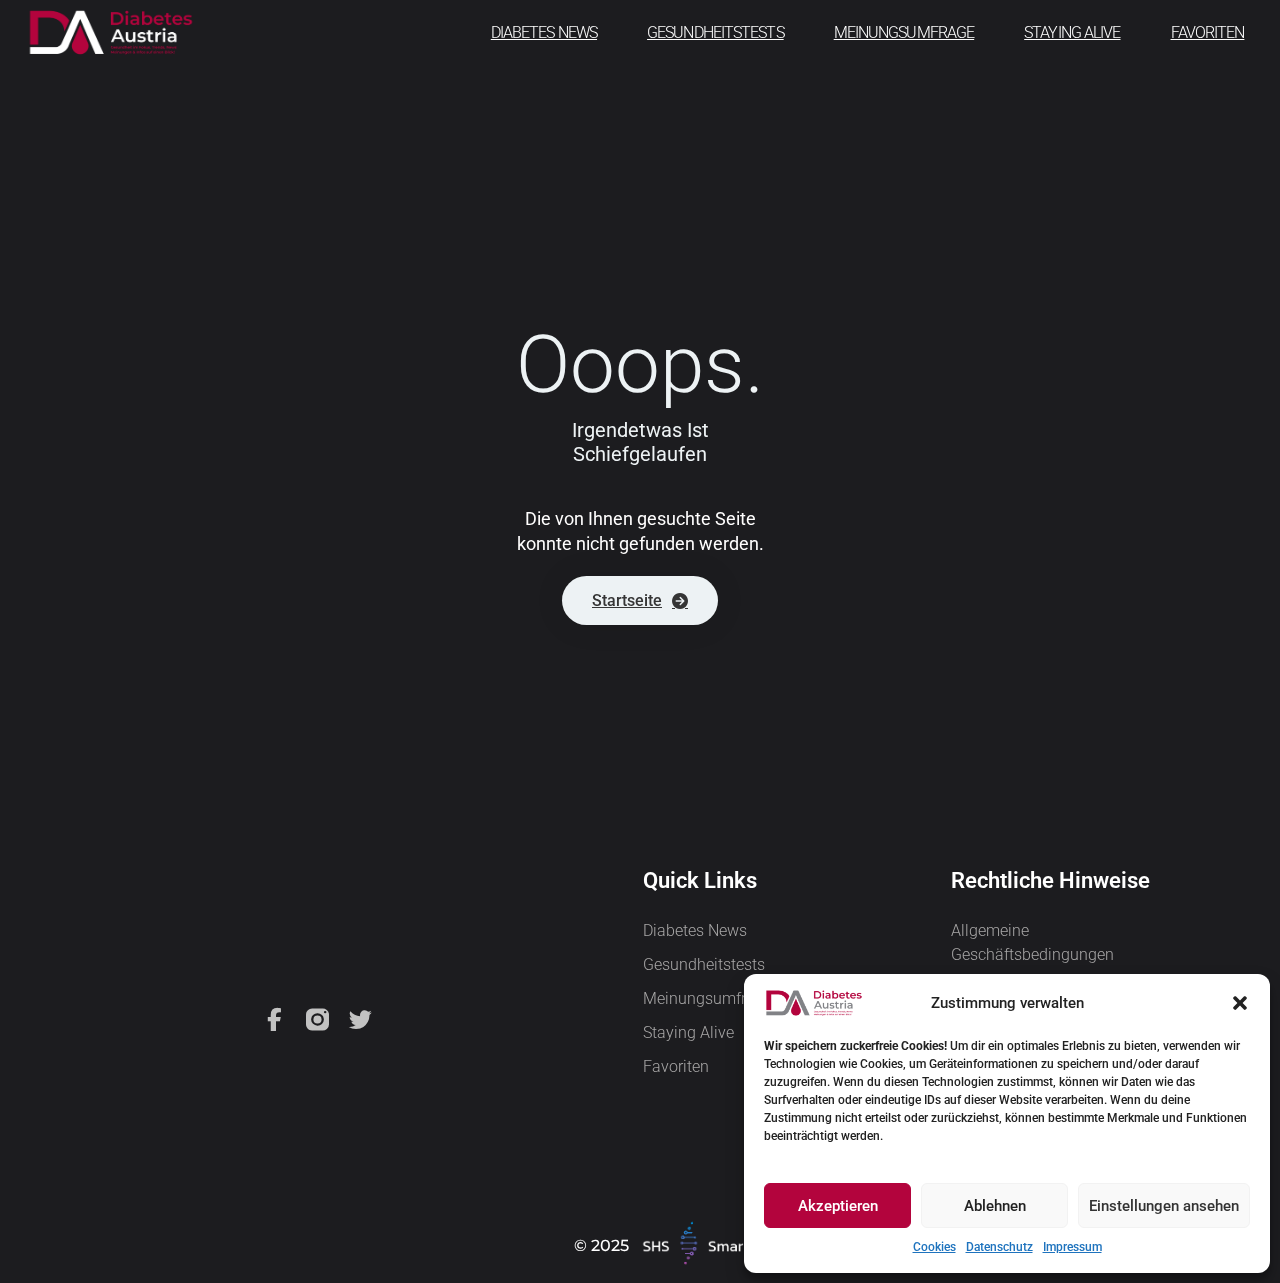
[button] (1240, 1003)
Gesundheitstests (715, 32)
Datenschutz (999, 1247)
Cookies (934, 1247)
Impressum (1072, 1247)
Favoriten (1208, 32)
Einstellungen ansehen (1164, 1206)
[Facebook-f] (274, 1019)
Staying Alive (1072, 32)
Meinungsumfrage (904, 32)
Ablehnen (995, 1206)
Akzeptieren (838, 1206)
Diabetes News (544, 32)
